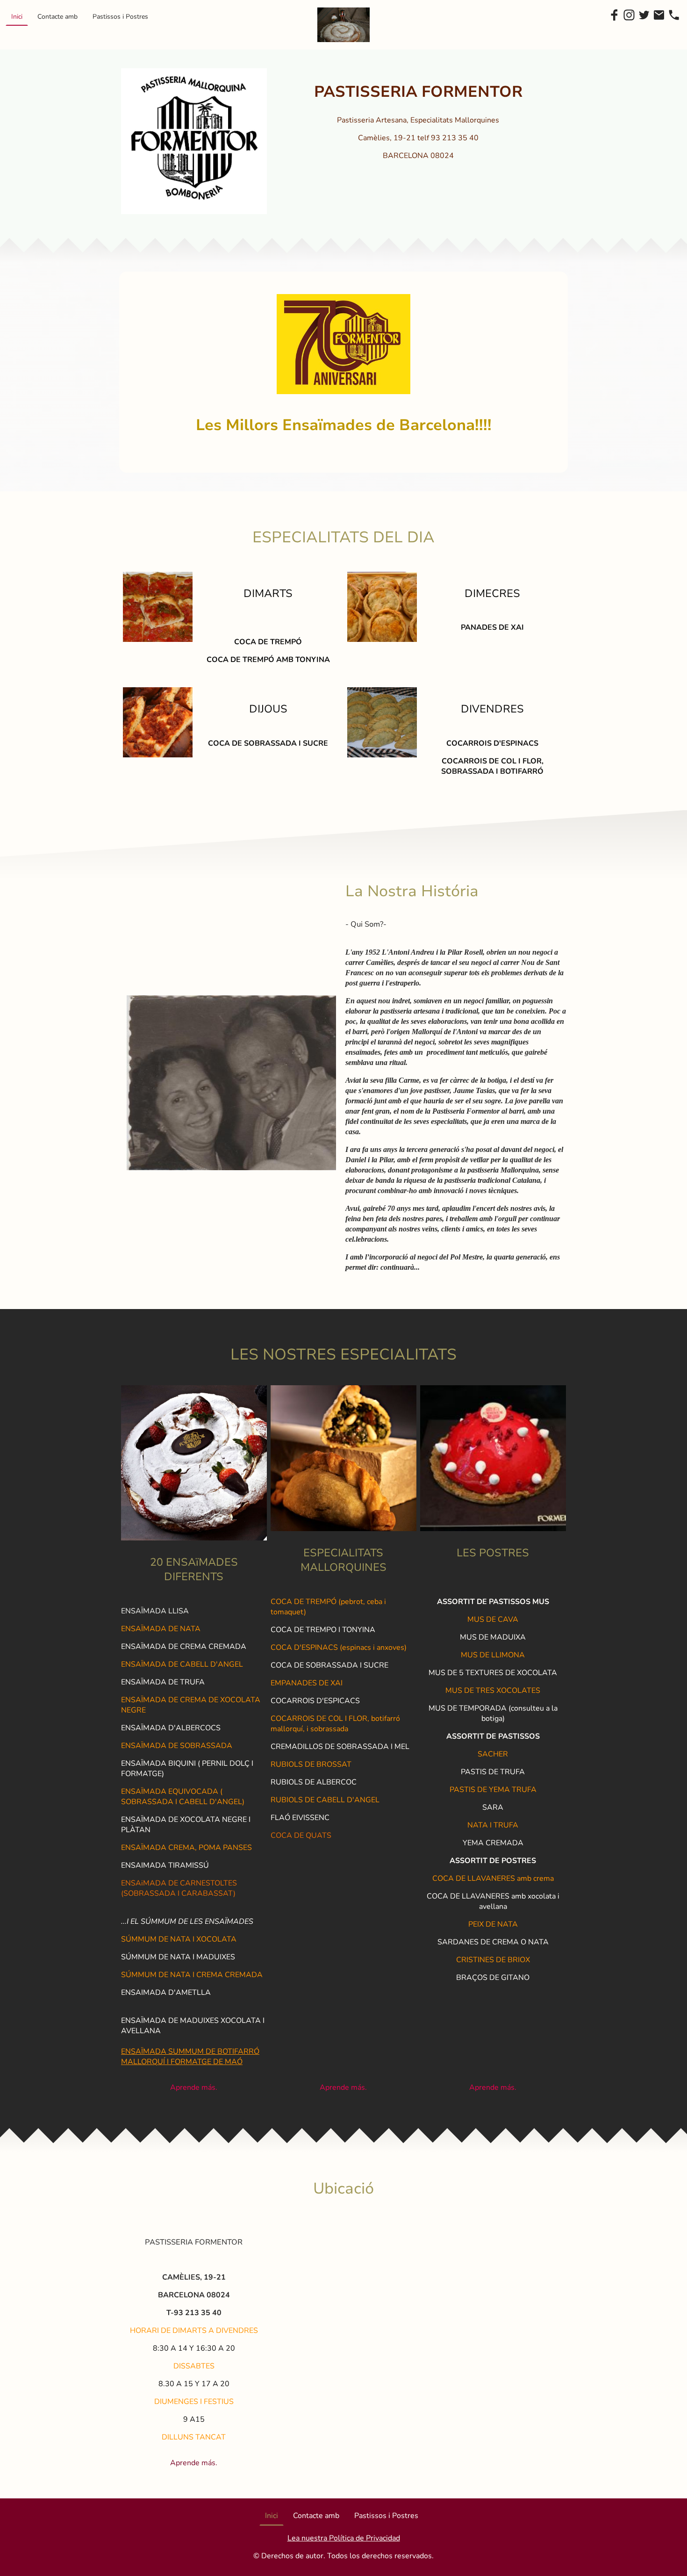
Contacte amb (57, 17)
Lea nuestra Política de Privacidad (344, 2538)
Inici (17, 17)
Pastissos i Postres (120, 17)
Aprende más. (194, 2087)
